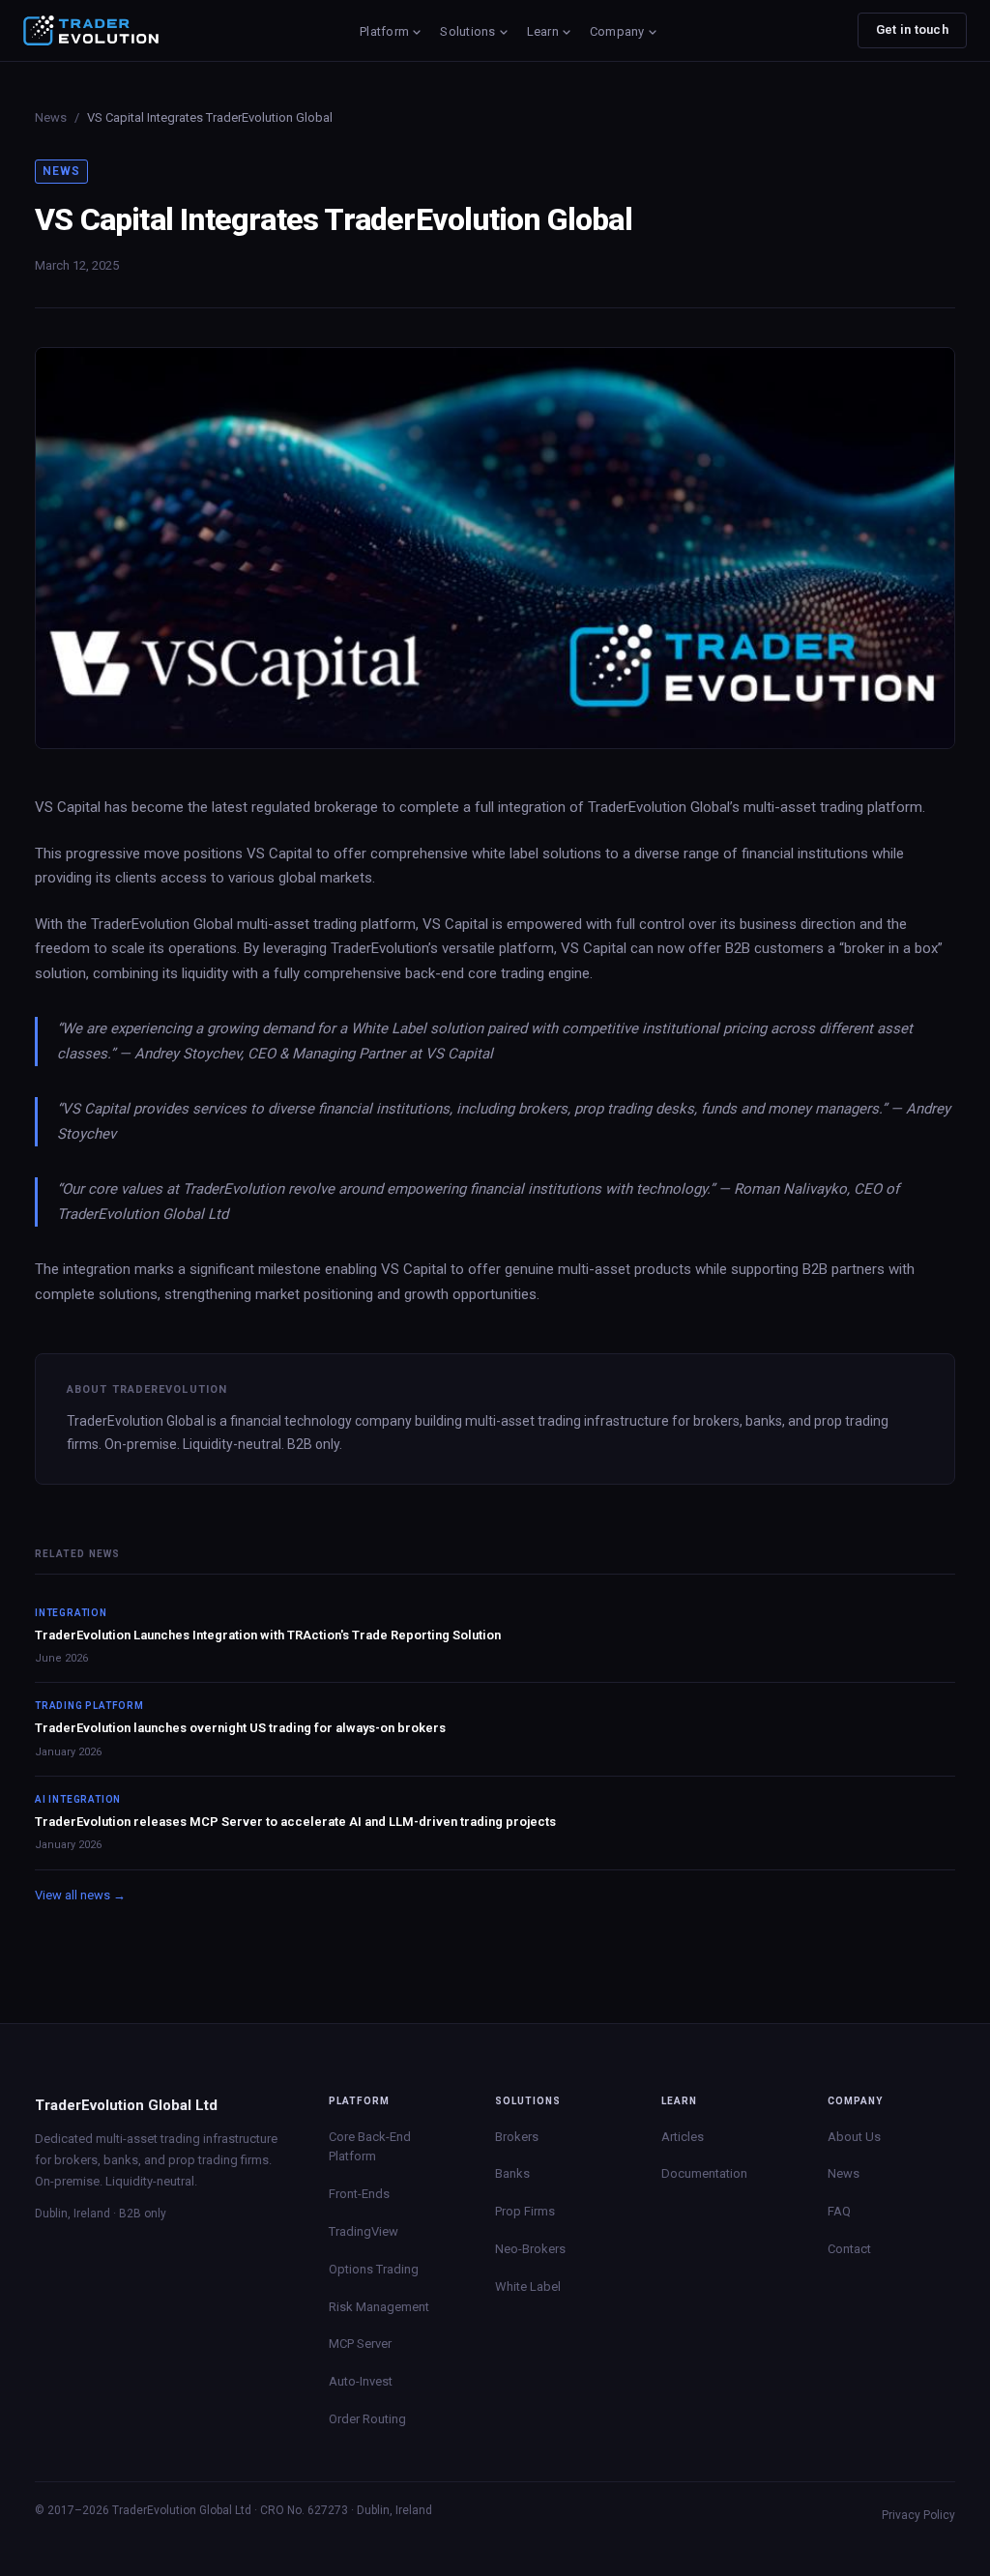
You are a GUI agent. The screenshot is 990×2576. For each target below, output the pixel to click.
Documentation (704, 2173)
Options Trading (374, 2269)
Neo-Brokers (530, 2249)
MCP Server (360, 2344)
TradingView (364, 2231)
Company (617, 31)
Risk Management (379, 2307)
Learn (543, 31)
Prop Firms (525, 2211)
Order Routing (367, 2419)
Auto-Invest (361, 2381)
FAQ (839, 2211)
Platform (384, 31)
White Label (528, 2287)
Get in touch (912, 29)
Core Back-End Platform (370, 2147)
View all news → (80, 1895)
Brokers (517, 2137)
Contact (849, 2249)
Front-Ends (359, 2194)
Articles (683, 2137)
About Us (854, 2137)
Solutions (467, 31)
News (51, 117)
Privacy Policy (918, 2515)
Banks (512, 2173)
